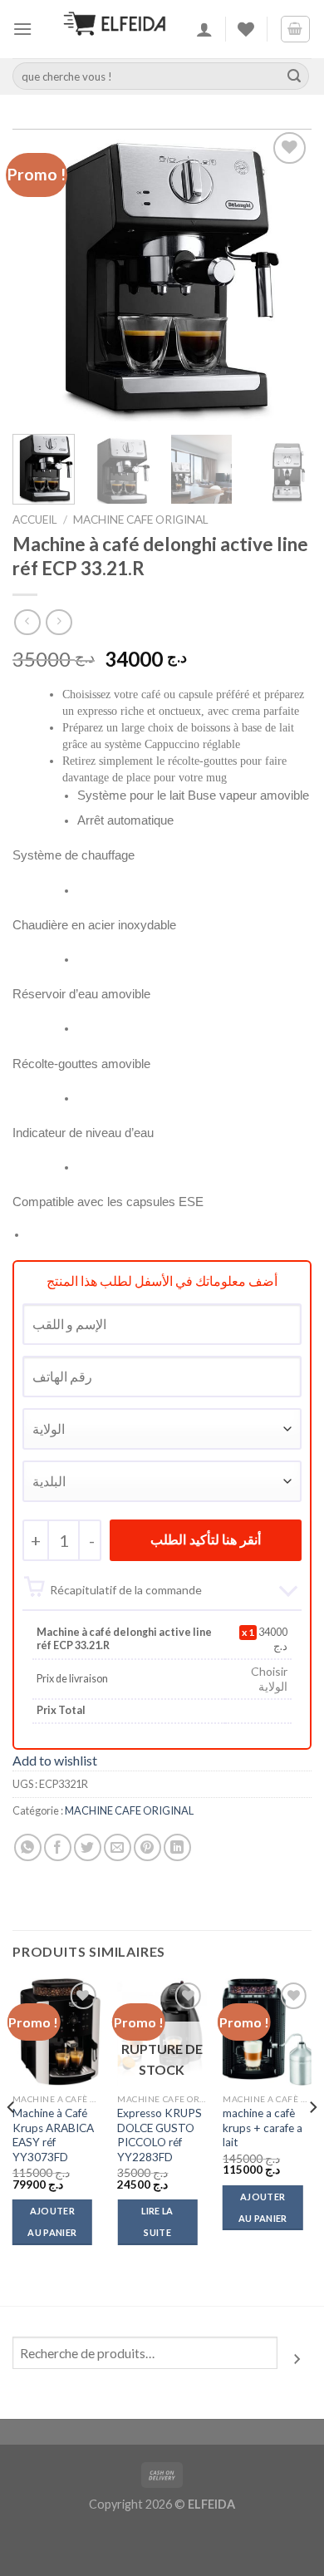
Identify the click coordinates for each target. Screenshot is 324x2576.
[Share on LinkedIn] (177, 1847)
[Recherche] (297, 2359)
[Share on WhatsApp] (28, 1847)
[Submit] (294, 76)
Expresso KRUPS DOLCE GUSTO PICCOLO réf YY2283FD (160, 2135)
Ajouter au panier (52, 2221)
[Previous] (39, 275)
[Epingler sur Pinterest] (147, 1847)
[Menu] (22, 29)
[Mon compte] (204, 29)
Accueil (35, 520)
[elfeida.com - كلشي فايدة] (115, 29)
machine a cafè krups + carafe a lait (263, 2128)
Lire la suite (157, 2221)
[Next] (285, 275)
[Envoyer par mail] (118, 1847)
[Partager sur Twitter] (88, 1847)
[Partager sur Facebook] (58, 1847)
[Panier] (296, 29)
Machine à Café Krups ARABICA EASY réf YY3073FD (53, 2135)
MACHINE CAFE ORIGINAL (141, 520)
